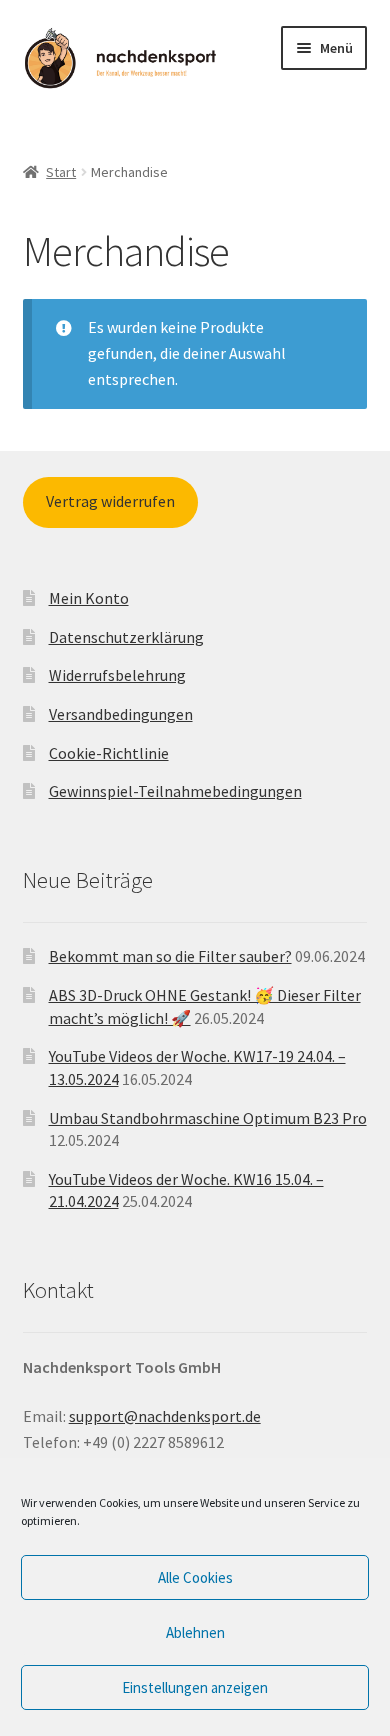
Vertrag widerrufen (110, 501)
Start (61, 172)
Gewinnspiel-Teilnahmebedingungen (175, 791)
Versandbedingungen (121, 714)
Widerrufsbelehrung (117, 675)
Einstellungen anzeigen (195, 1687)
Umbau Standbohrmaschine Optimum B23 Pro (208, 1118)
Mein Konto (89, 598)
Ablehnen (195, 1632)
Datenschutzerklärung (126, 637)
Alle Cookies (195, 1577)
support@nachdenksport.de (165, 1416)
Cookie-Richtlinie (109, 753)
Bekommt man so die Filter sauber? (170, 956)
